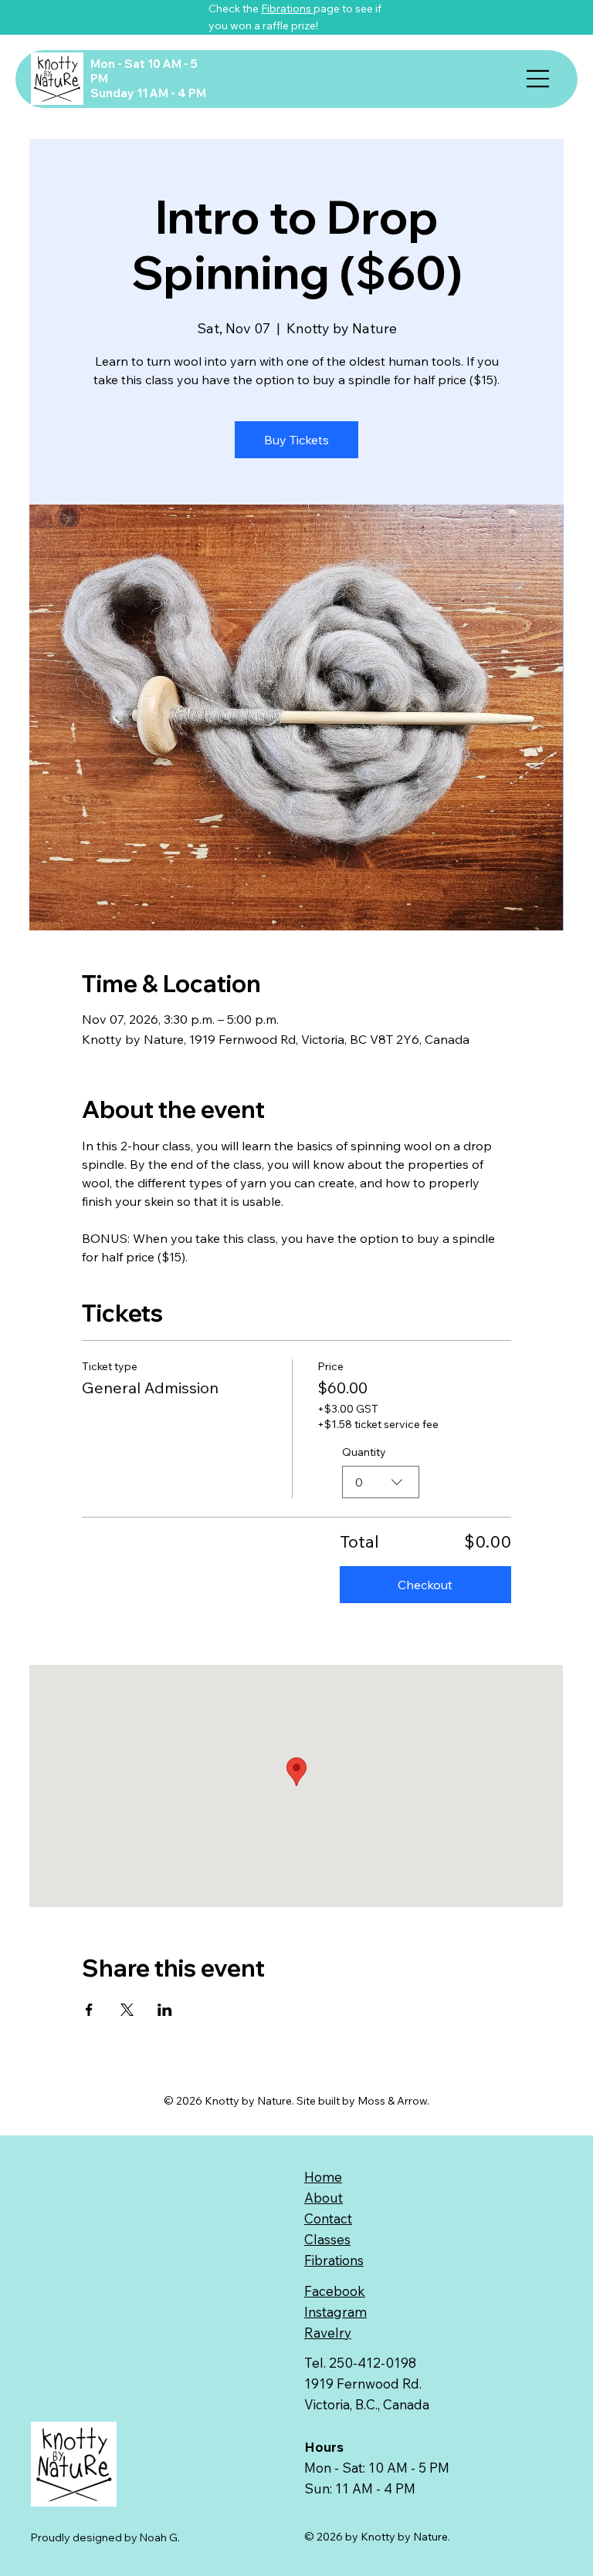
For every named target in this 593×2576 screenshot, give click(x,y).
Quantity (364, 1452)
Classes (327, 2239)
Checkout (425, 1585)
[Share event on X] (127, 2010)
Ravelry (328, 2333)
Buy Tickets (296, 440)
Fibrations (287, 8)
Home (323, 2177)
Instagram (335, 2312)
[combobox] (381, 1482)
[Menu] (538, 79)
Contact (328, 2218)
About (324, 2198)
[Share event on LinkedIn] (165, 2010)
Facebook (335, 2291)
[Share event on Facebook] (89, 2010)
